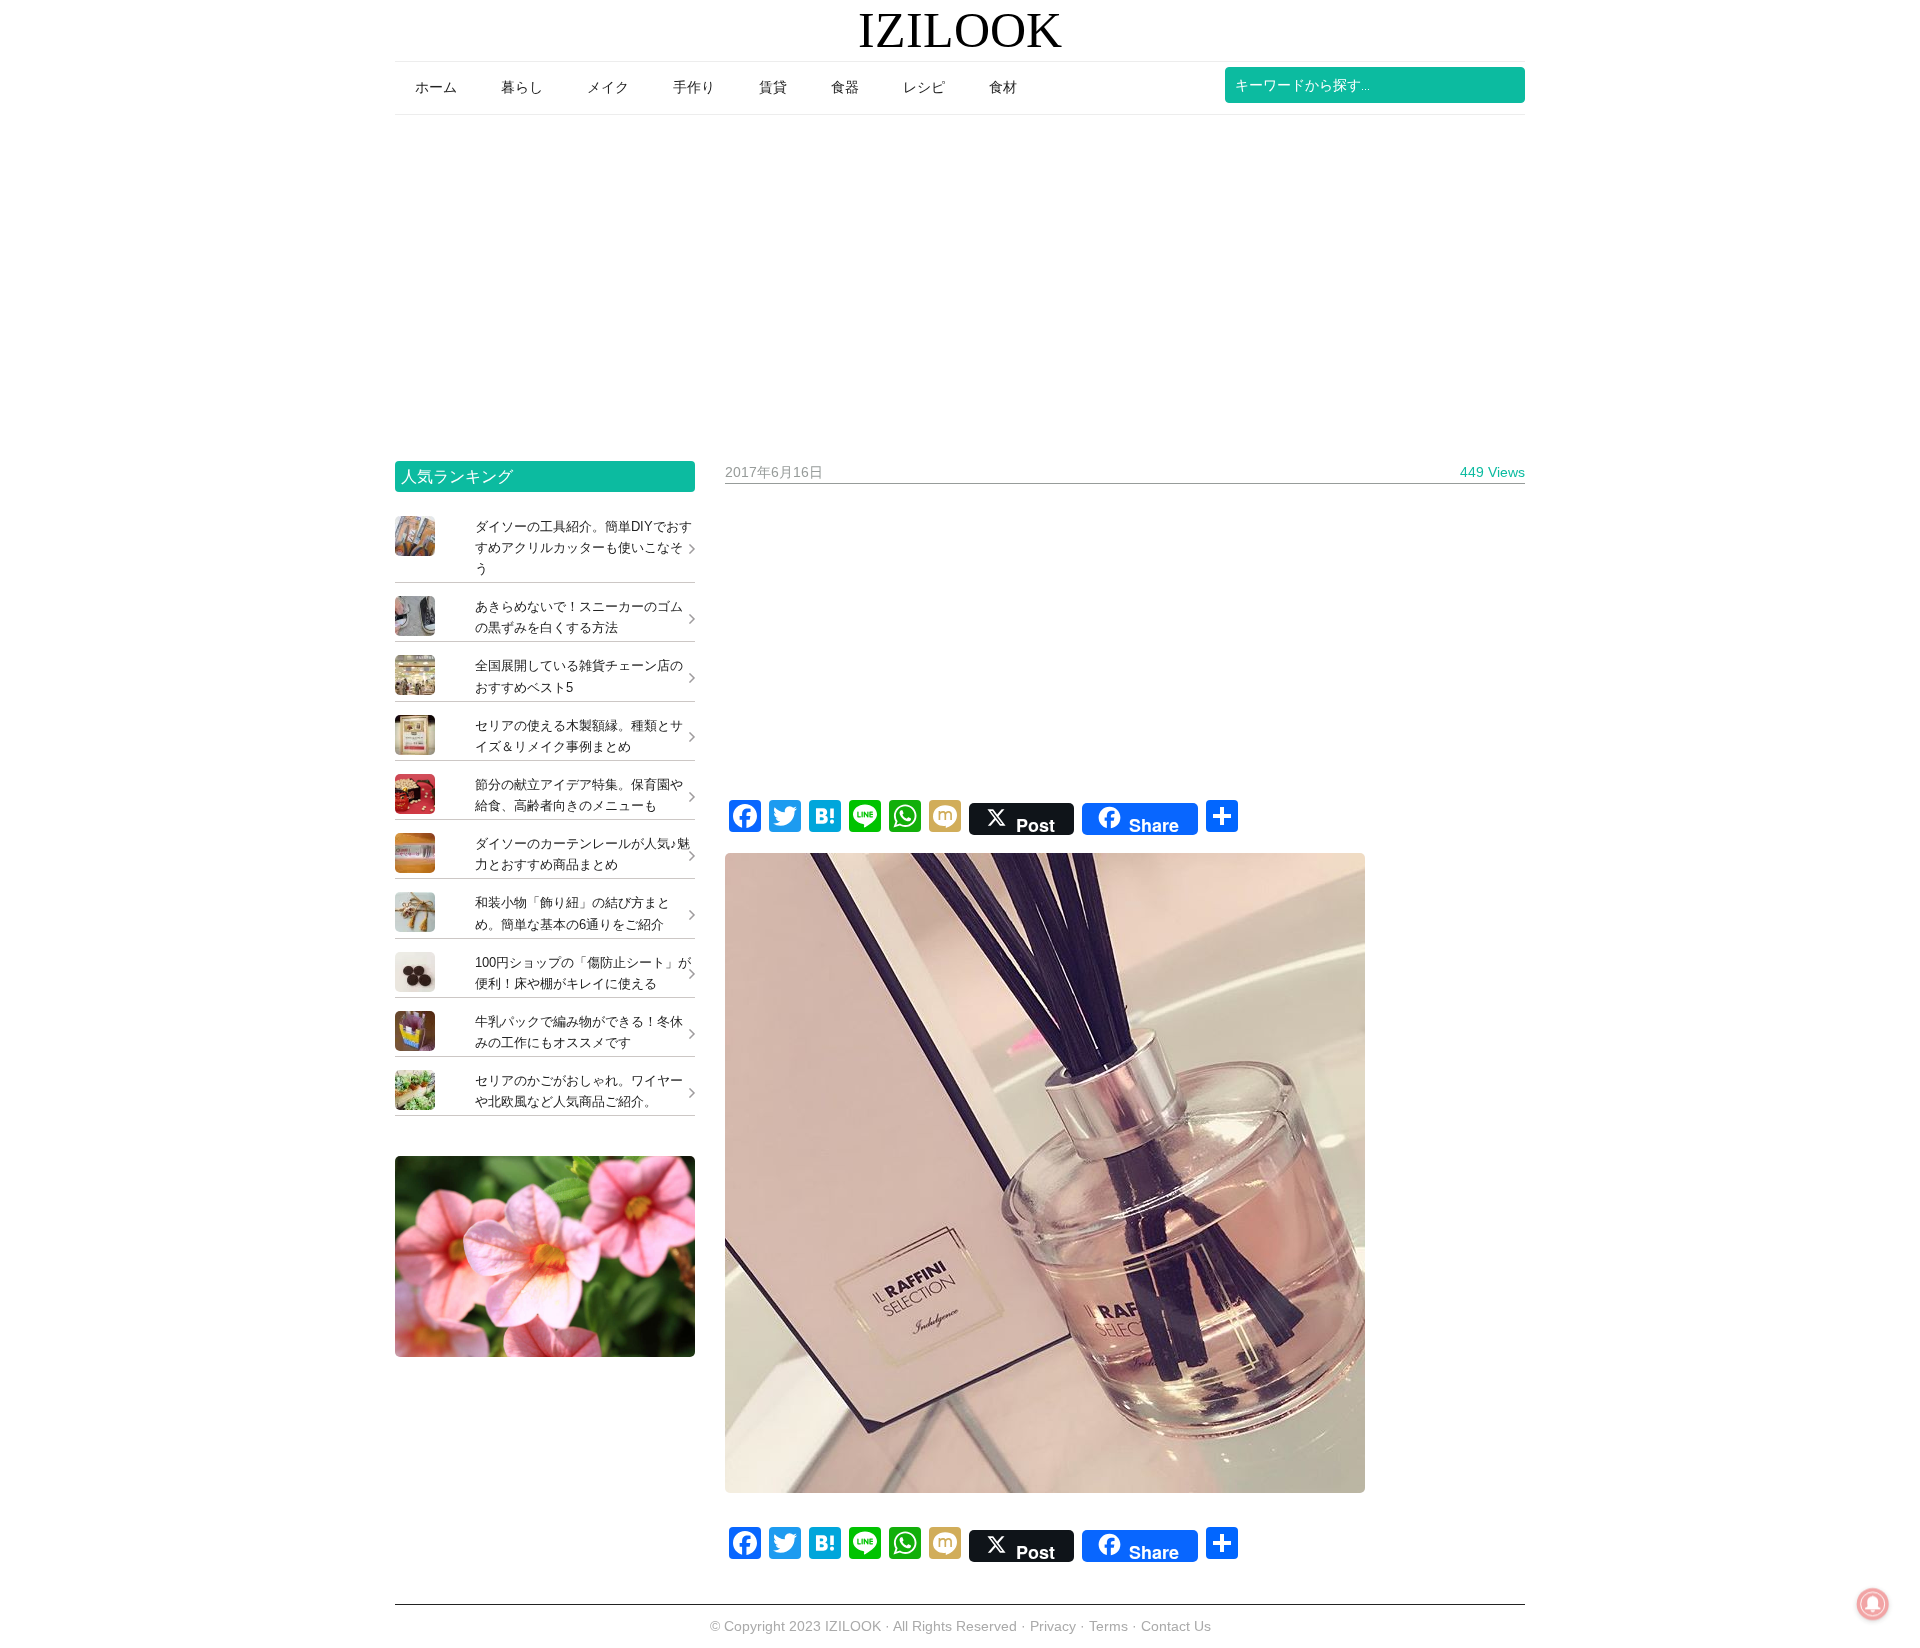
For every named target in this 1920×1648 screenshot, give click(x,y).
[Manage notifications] (1873, 1604)
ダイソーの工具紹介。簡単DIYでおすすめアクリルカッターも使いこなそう (583, 547)
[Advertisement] (960, 281)
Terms (1110, 1626)
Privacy (1053, 1626)
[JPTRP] (545, 1351)
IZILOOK (960, 30)
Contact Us (1176, 1626)
